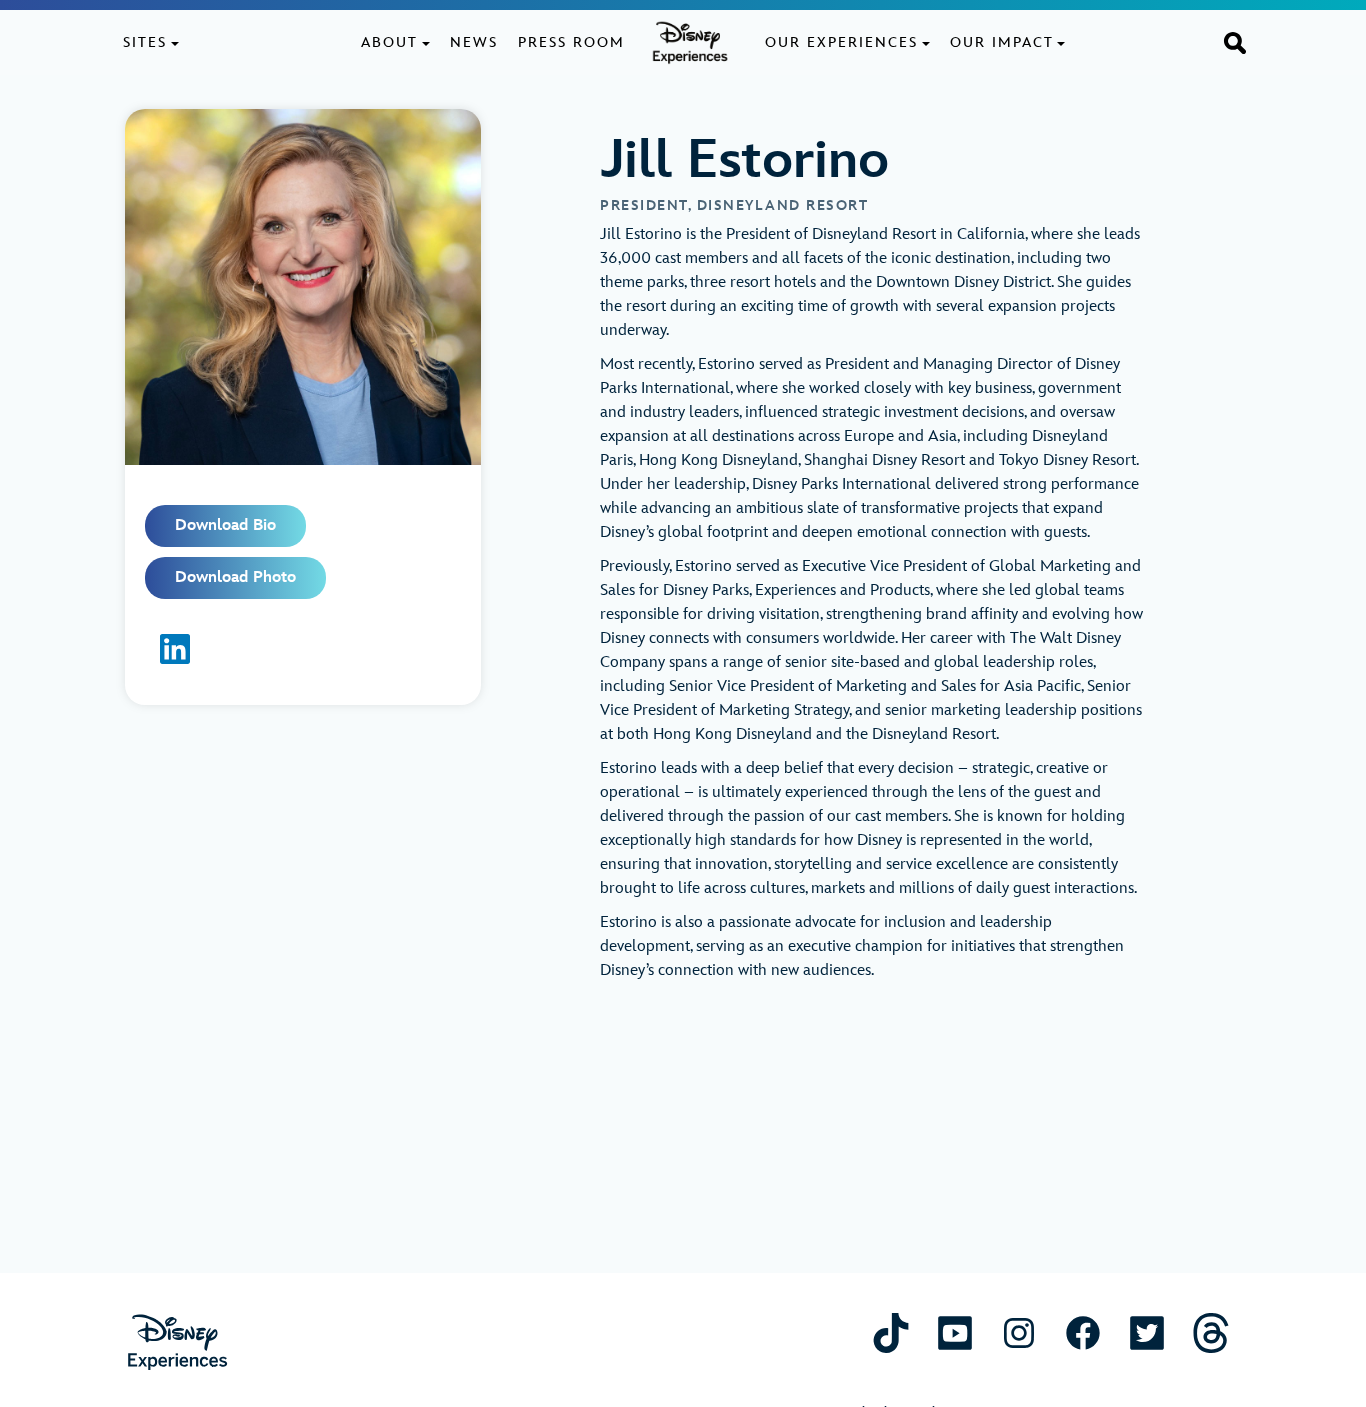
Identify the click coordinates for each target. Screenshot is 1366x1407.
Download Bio (225, 525)
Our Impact (1002, 42)
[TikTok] (891, 1332)
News (474, 42)
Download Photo (235, 577)
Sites (145, 42)
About (389, 42)
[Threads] (1211, 1332)
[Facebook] (1083, 1332)
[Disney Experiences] (177, 1342)
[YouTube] (955, 1332)
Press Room (571, 42)
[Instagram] (1019, 1332)
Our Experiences (841, 42)
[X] (1147, 1332)
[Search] (1235, 42)
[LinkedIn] (175, 648)
